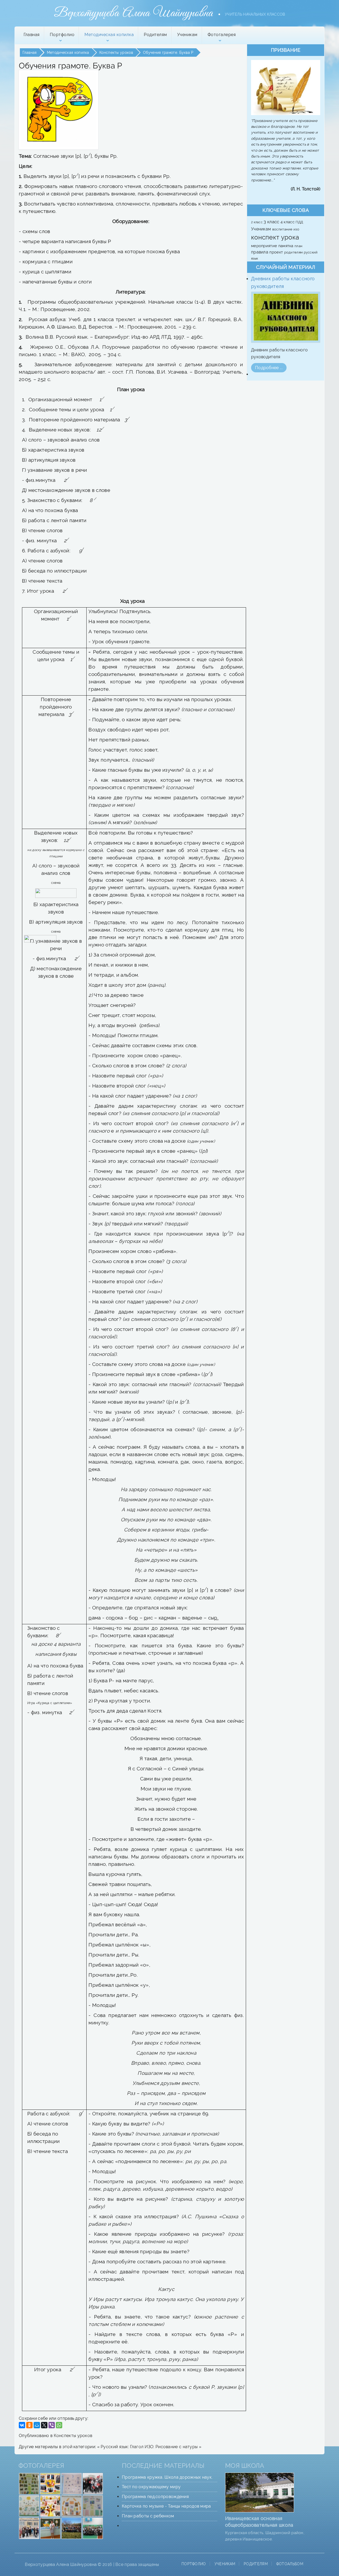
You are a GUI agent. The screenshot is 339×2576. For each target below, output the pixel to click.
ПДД (299, 222)
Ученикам (187, 35)
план (298, 246)
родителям (294, 252)
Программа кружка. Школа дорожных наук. (167, 2477)
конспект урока (275, 237)
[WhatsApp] (59, 2425)
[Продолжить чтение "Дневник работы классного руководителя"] (286, 317)
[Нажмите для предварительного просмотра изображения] (59, 110)
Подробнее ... (269, 368)
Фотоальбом (290, 2564)
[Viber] (52, 2425)
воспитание (283, 229)
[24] (93, 2528)
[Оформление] (29, 2483)
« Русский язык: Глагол (121, 2447)
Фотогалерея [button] (222, 35)
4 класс (288, 222)
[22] (29, 2528)
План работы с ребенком (148, 2516)
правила (260, 252)
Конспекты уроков (73, 2436)
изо (296, 229)
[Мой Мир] (37, 2425)
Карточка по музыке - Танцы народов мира (166, 2506)
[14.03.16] (50, 2483)
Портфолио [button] (62, 35)
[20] (50, 2506)
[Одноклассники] (29, 2425)
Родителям (155, 35)
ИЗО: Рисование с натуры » (173, 2447)
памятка (286, 246)
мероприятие (265, 246)
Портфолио (194, 2564)
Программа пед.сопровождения (155, 2497)
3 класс (272, 222)
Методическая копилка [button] (109, 35)
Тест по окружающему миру (151, 2487)
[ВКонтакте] (22, 2425)
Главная (32, 35)
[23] (72, 2528)
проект (277, 252)
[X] (44, 2425)
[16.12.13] (93, 2483)
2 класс (257, 222)
